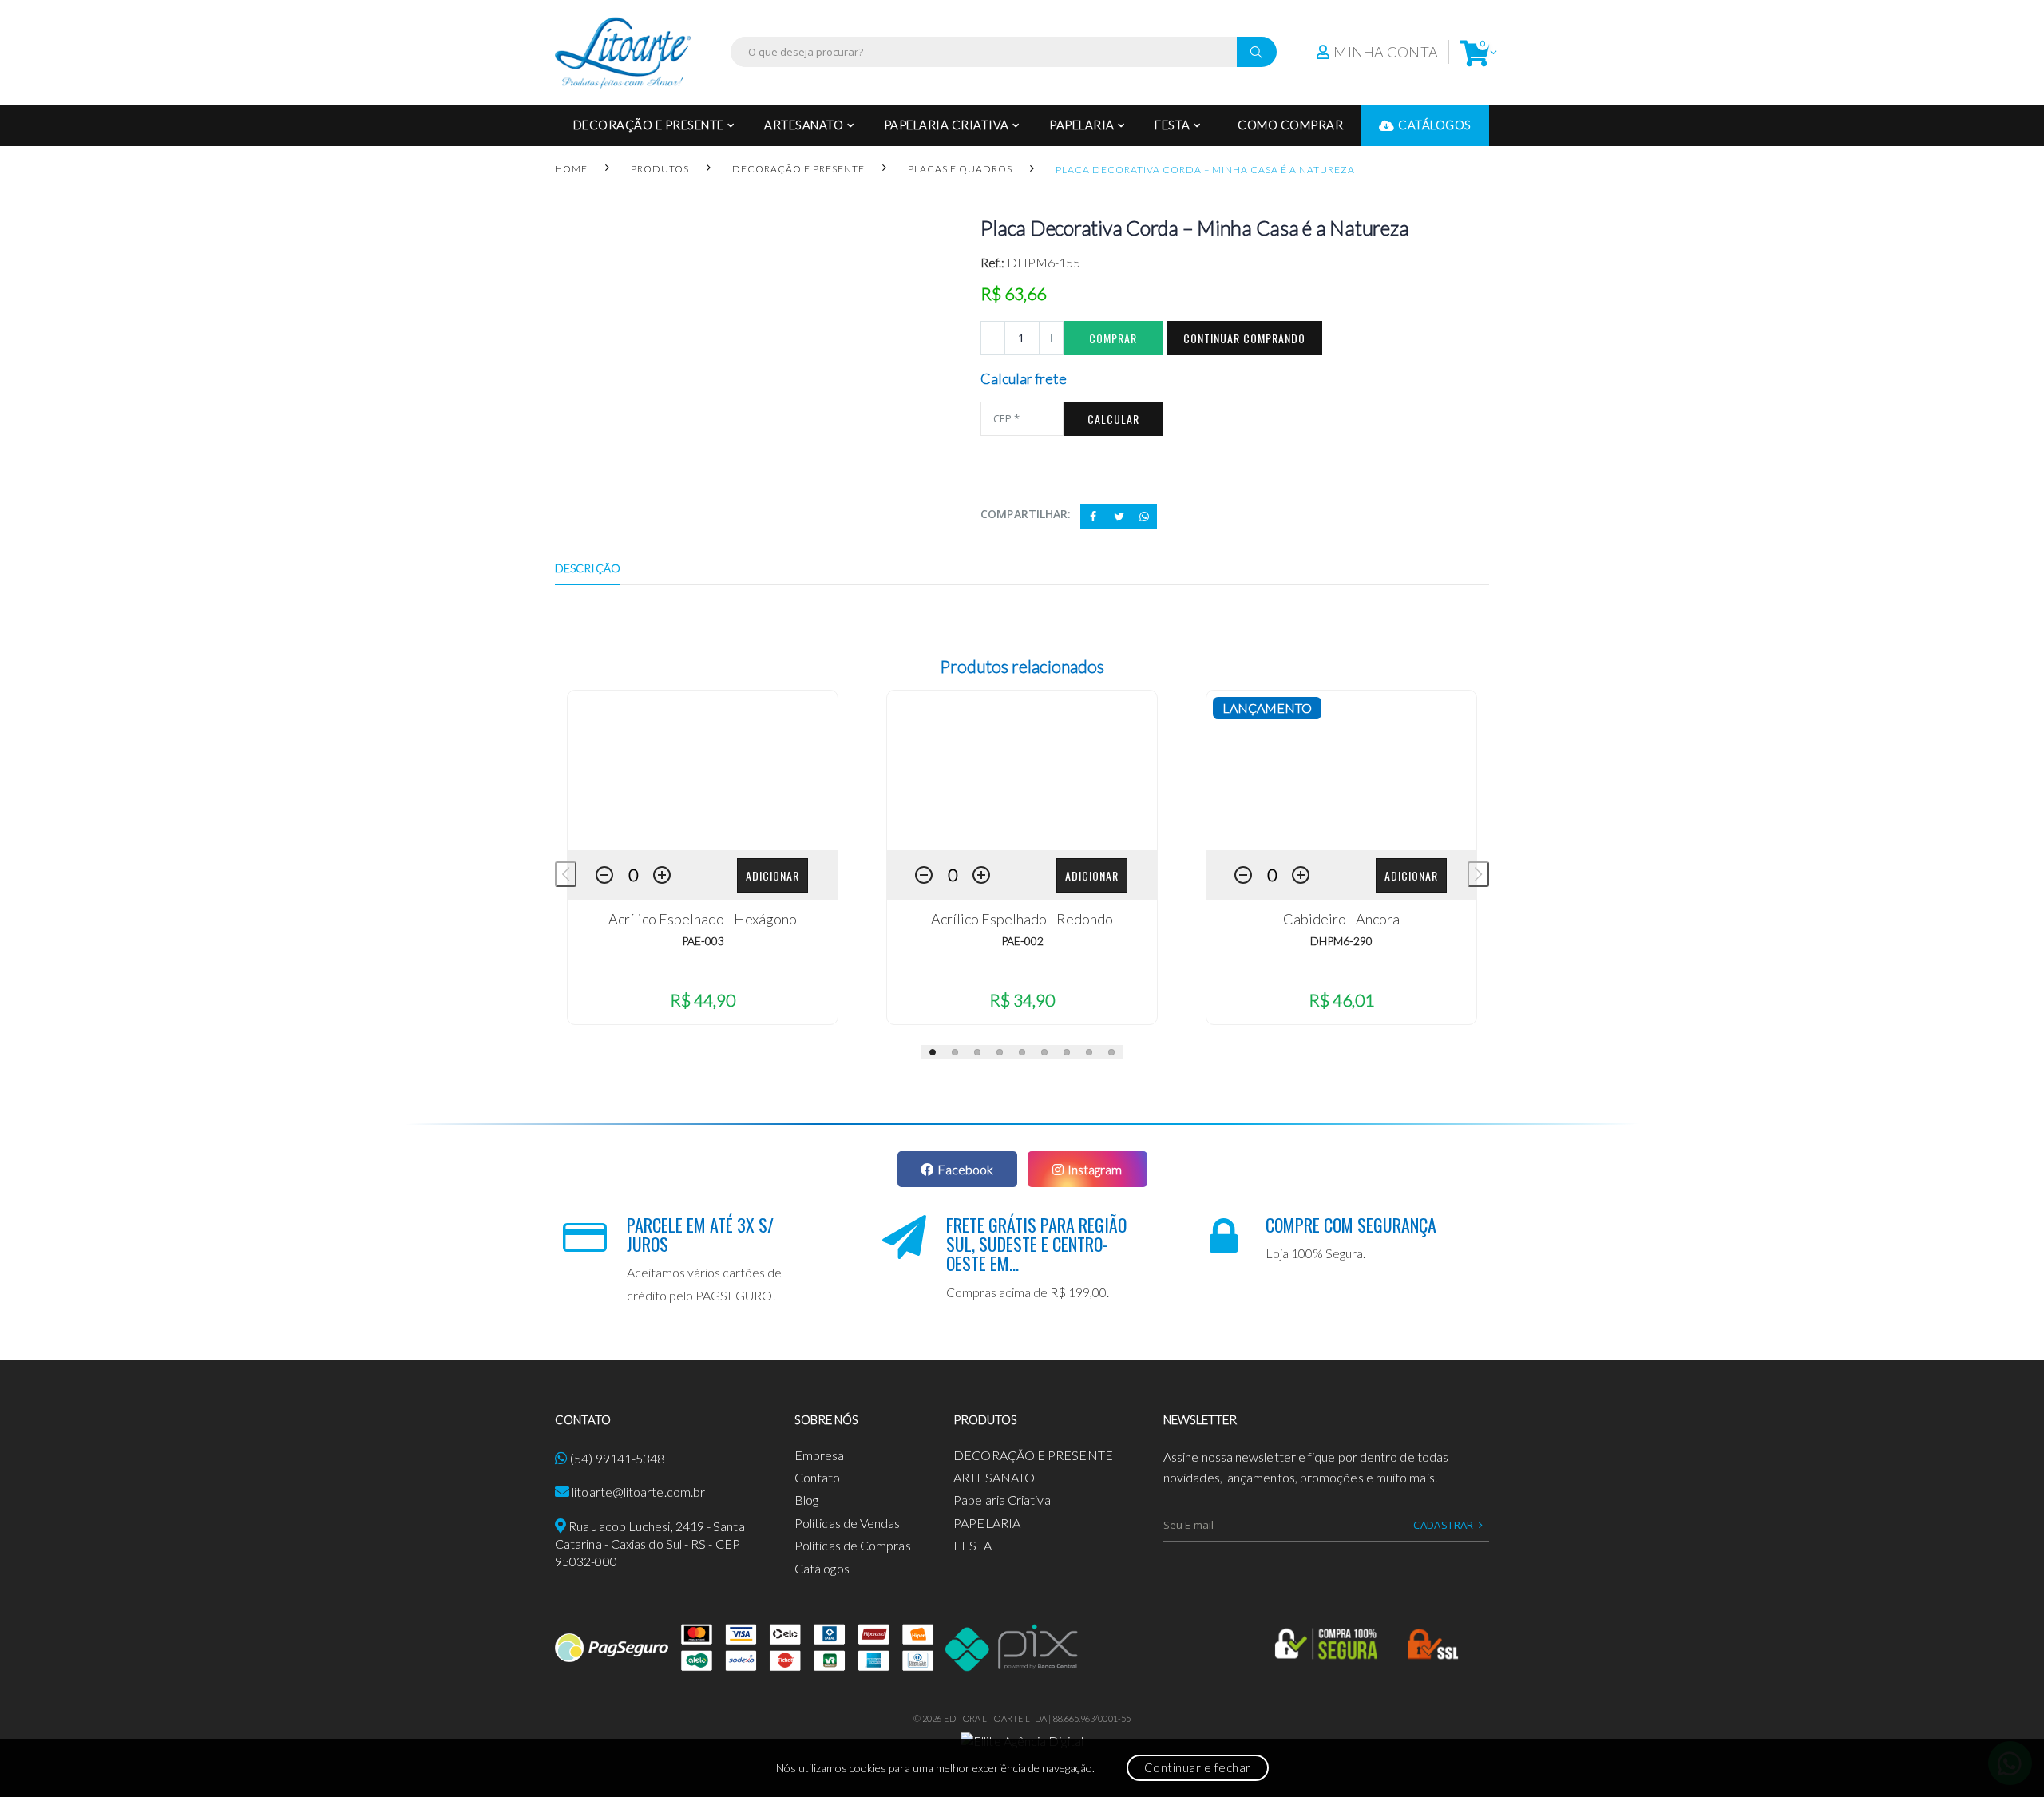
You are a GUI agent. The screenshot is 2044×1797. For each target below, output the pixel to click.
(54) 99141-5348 (617, 1458)
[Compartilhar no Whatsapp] (1144, 517)
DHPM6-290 (1341, 941)
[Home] (623, 52)
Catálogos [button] (1435, 125)
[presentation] (566, 874)
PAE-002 (1022, 941)
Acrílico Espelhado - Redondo (1022, 919)
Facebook (965, 1169)
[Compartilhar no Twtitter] (1119, 517)
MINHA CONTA (1386, 52)
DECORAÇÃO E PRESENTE (649, 125)
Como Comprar (1290, 125)
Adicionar (772, 875)
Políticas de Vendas (848, 1523)
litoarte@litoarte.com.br (638, 1492)
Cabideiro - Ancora (1341, 919)
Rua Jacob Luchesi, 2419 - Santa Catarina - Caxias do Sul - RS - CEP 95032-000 (650, 1544)
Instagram (1095, 1169)
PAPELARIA (1082, 125)
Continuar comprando (1244, 338)
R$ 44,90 (703, 1000)
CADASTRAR (1444, 1525)
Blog (806, 1500)
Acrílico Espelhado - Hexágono (703, 919)
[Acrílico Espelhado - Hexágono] (703, 770)
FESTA (1173, 125)
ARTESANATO (804, 125)
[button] (1474, 52)
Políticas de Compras (853, 1545)
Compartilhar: (1026, 514)
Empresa (820, 1455)
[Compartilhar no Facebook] (1093, 517)
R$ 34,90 (1022, 1000)
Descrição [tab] (588, 568)
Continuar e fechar (1198, 1767)
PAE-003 (703, 941)
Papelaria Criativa (947, 125)
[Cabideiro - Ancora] (1341, 770)
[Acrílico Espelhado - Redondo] (1022, 770)
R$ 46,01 (1341, 1000)
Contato (818, 1477)
